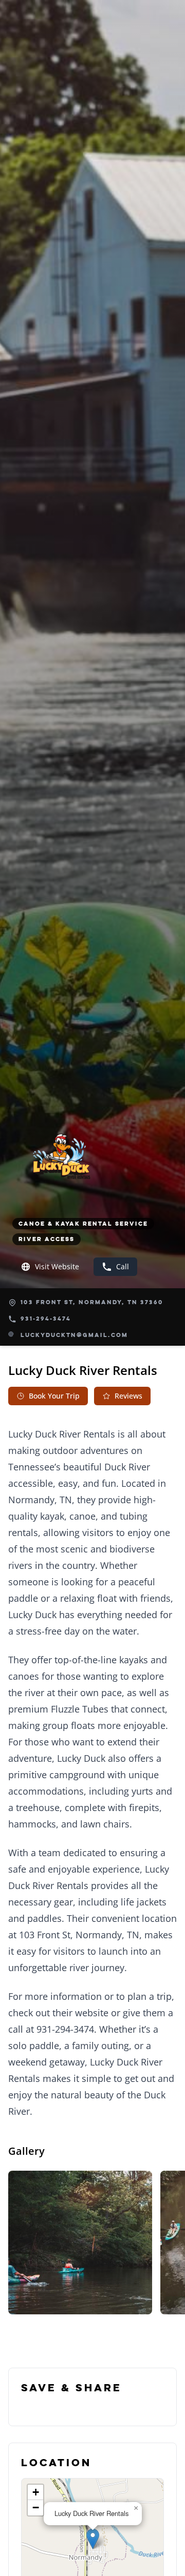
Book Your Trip (54, 1396)
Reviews (128, 1396)
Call (123, 1266)
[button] (93, 2539)
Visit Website (57, 1266)
